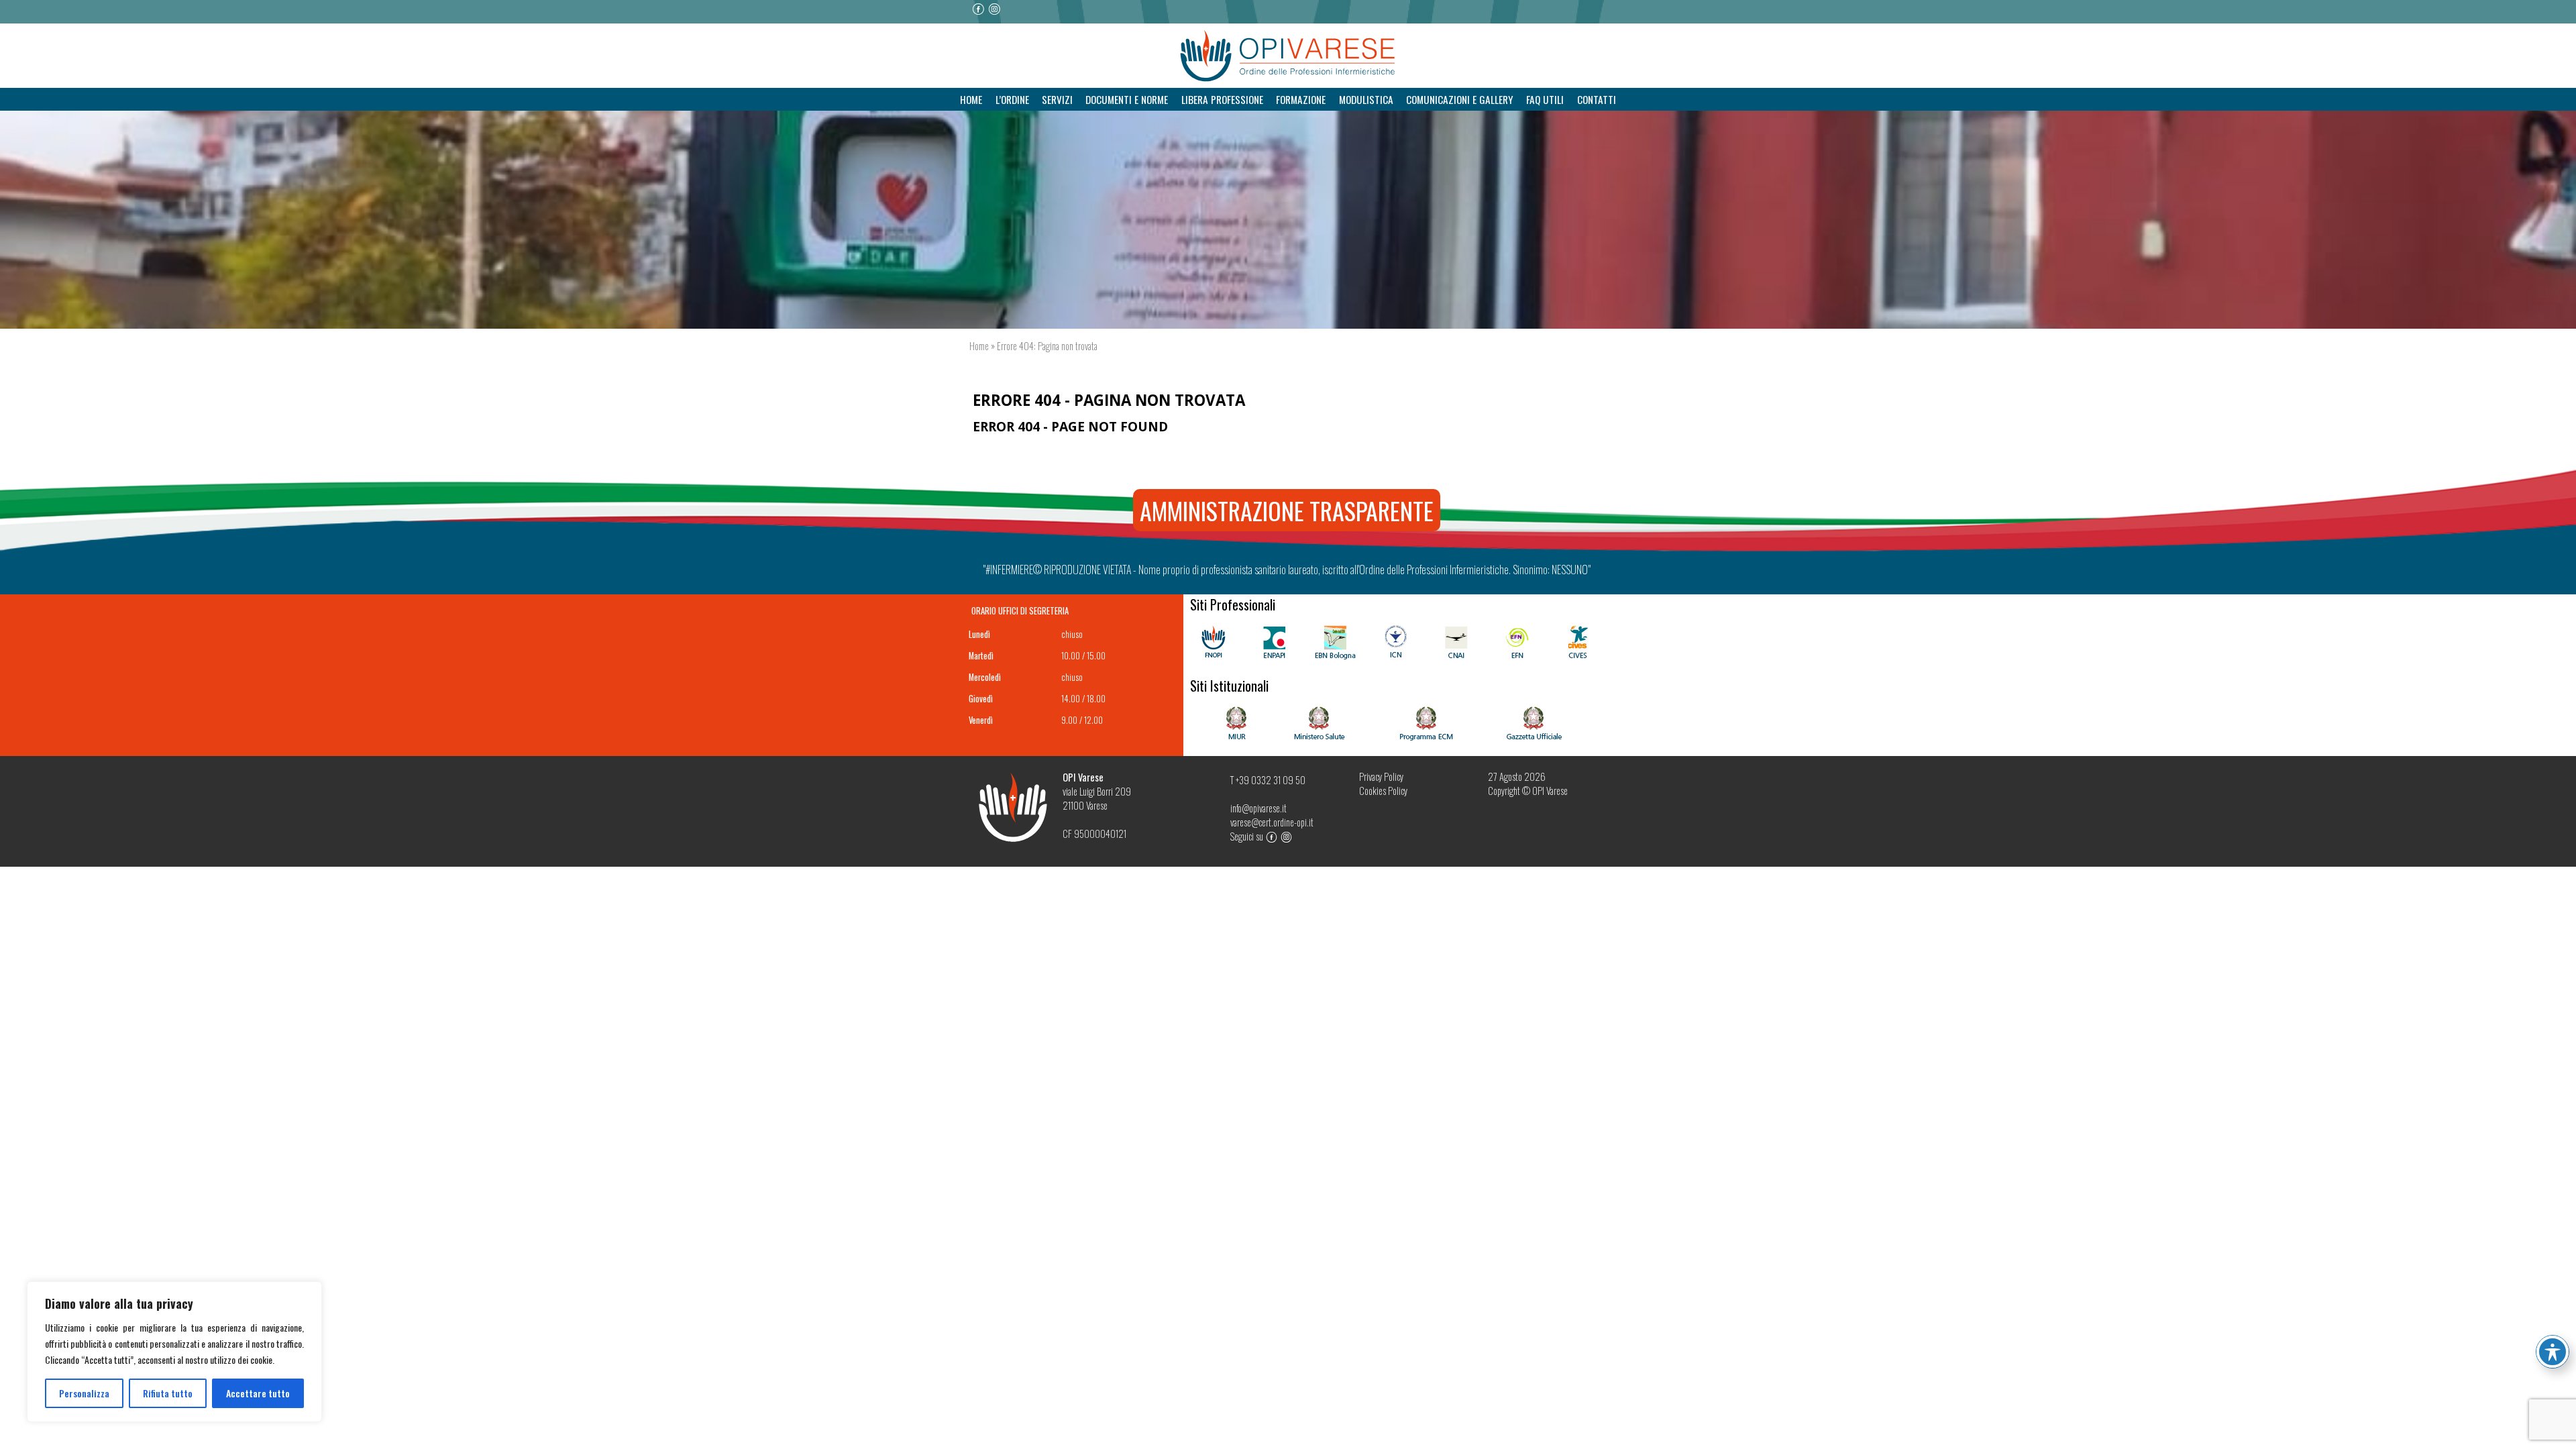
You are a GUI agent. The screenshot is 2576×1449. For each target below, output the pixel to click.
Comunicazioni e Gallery (1460, 99)
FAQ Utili (1545, 99)
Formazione (1301, 99)
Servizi (1057, 99)
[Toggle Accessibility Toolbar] (2553, 1352)
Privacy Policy (1381, 776)
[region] (174, 1352)
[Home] (1288, 56)
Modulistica (1366, 99)
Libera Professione (1222, 99)
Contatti (1597, 99)
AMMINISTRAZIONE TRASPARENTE (1287, 510)
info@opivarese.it (1258, 808)
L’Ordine (1012, 99)
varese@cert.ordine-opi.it (1272, 822)
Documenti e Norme (1127, 99)
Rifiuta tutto (168, 1393)
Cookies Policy (1383, 791)
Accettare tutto (258, 1393)
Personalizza (84, 1393)
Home (971, 99)
